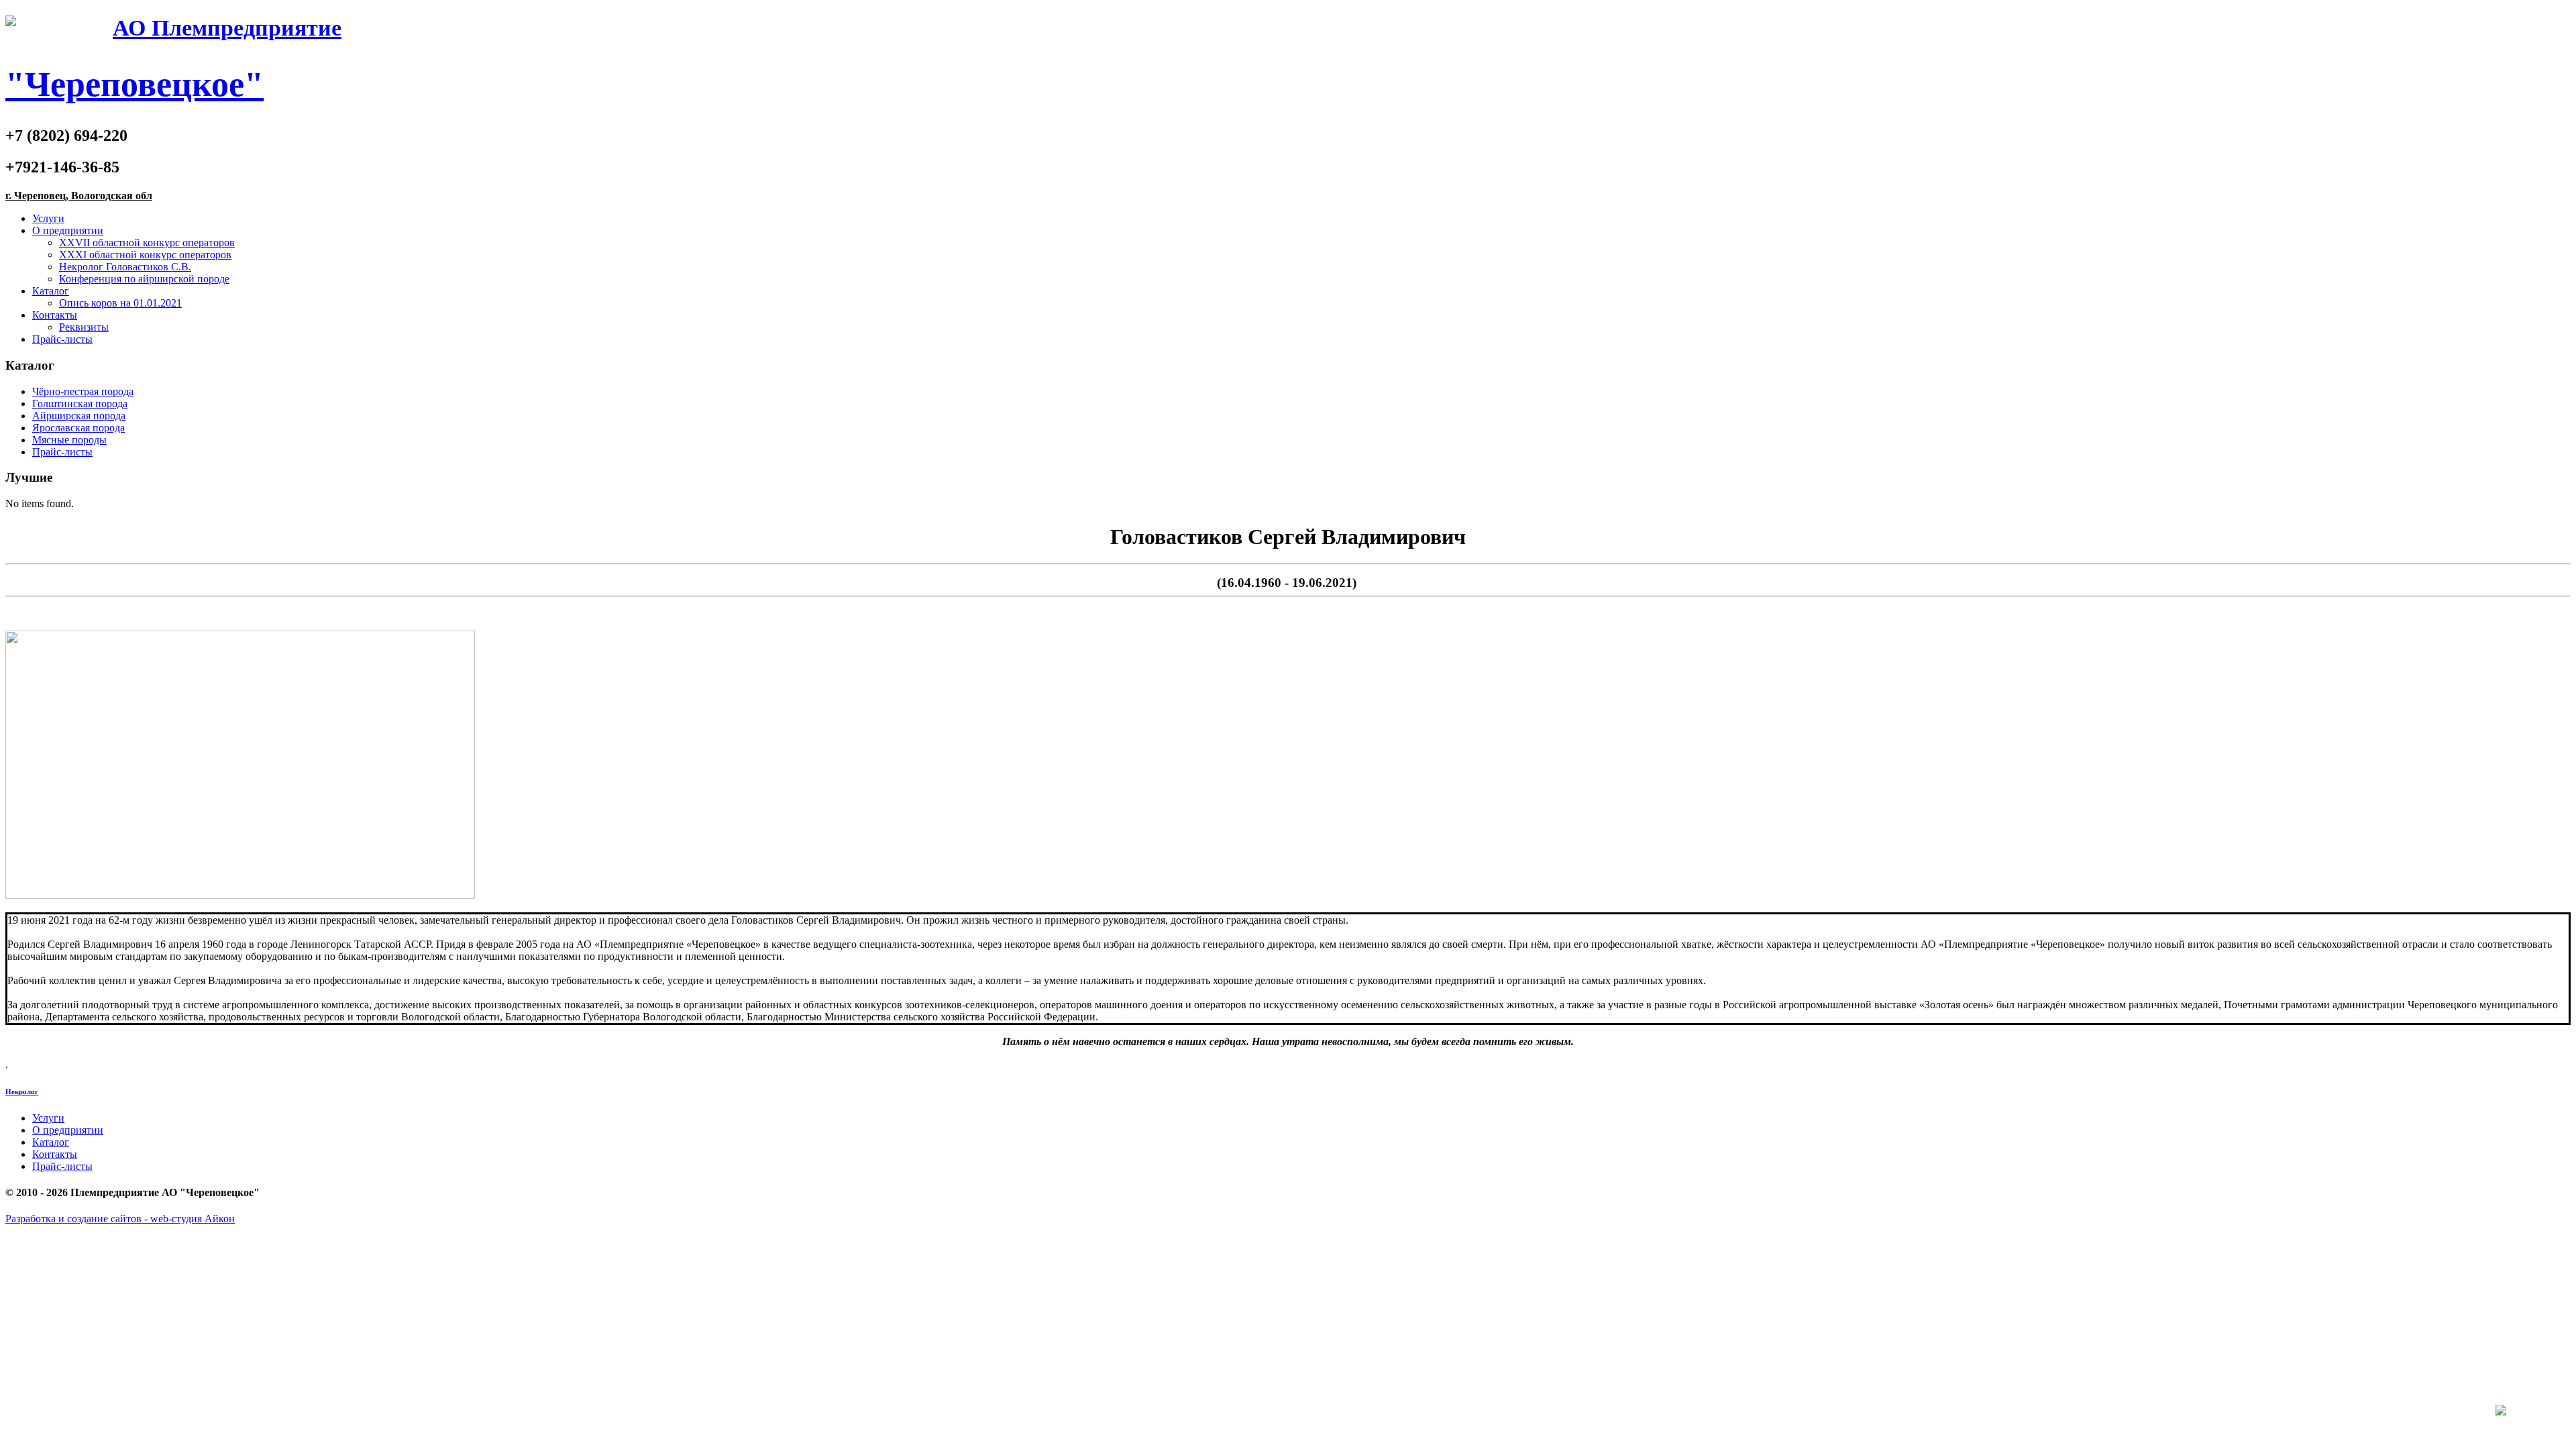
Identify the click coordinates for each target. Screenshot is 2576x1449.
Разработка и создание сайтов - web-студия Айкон (120, 1219)
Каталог (51, 291)
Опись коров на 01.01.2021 (120, 303)
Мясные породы (69, 440)
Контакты (55, 315)
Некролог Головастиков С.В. (125, 267)
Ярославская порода (78, 428)
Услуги (48, 218)
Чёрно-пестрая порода (83, 391)
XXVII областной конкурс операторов (147, 243)
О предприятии (68, 230)
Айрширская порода (79, 416)
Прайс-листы (62, 339)
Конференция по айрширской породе (144, 279)
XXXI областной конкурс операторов (145, 255)
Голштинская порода (80, 404)
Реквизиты (84, 327)
